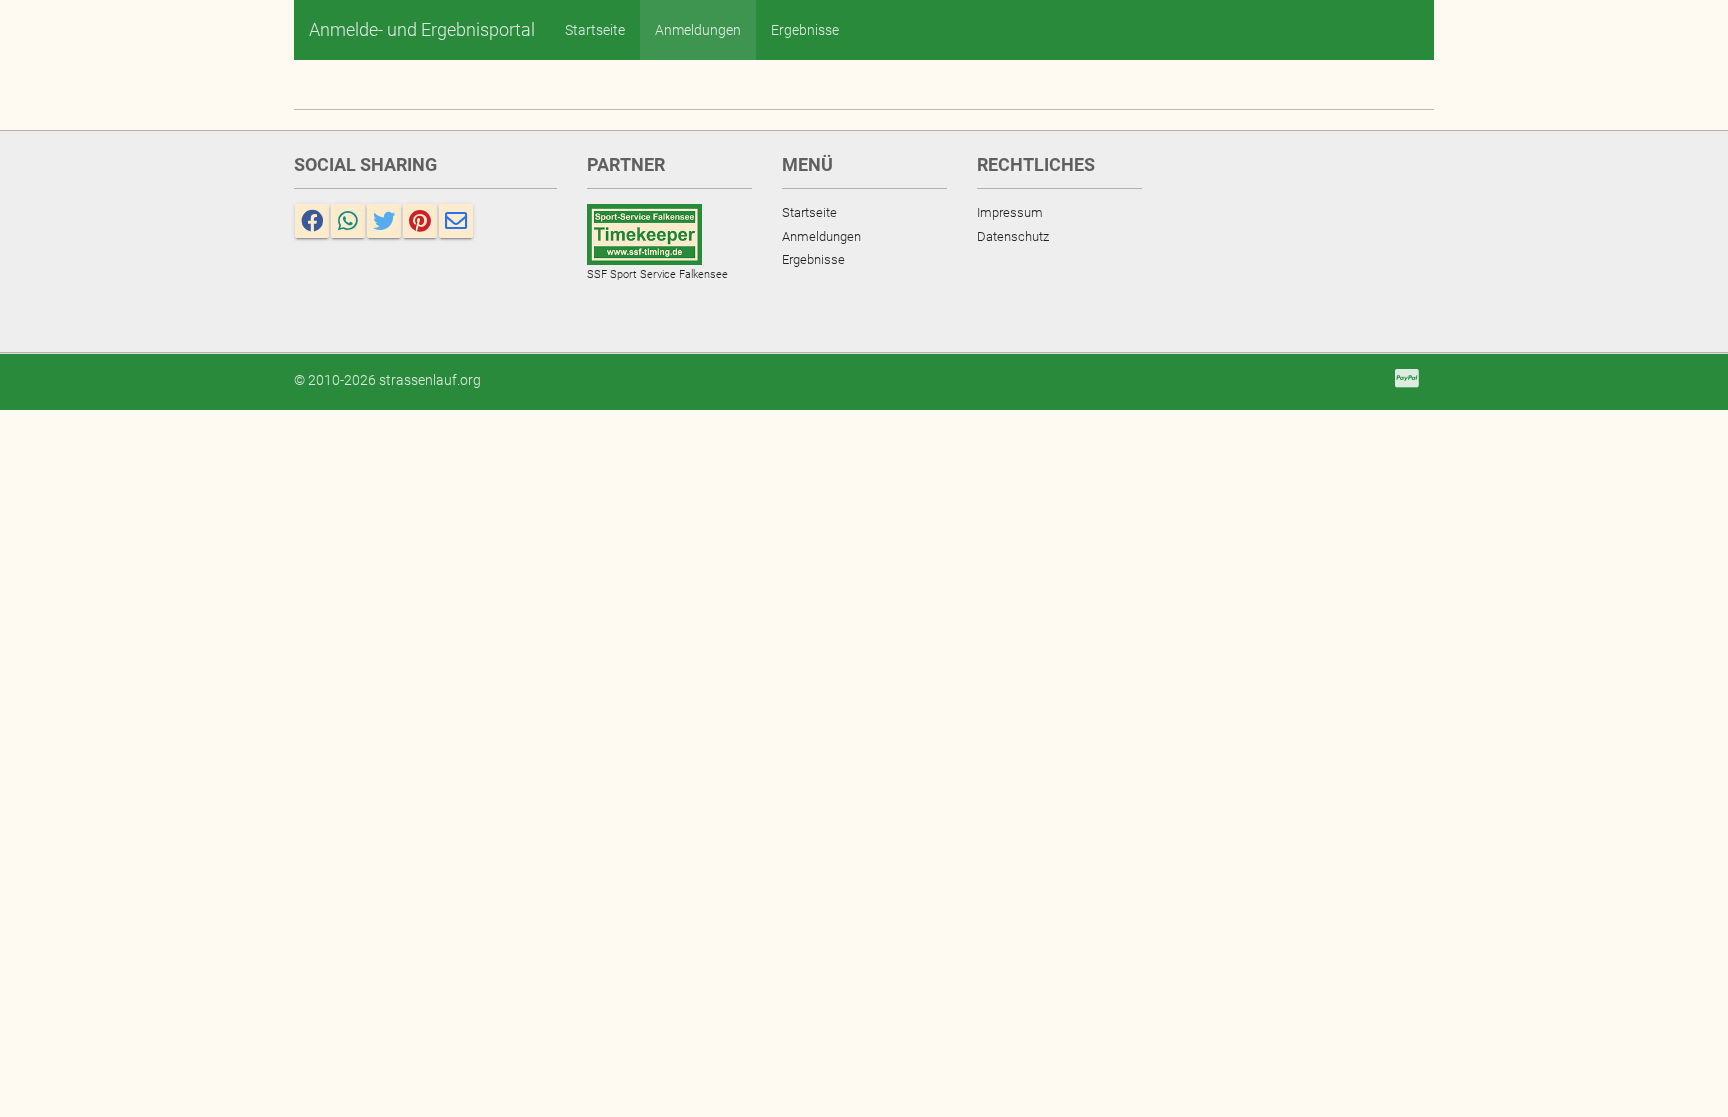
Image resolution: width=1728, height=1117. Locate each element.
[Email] (456, 221)
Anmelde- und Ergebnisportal (422, 29)
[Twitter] (384, 221)
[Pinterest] (420, 221)
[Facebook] (312, 221)
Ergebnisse (805, 30)
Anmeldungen (698, 30)
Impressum (1010, 212)
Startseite (595, 30)
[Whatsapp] (348, 221)
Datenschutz (1013, 236)
